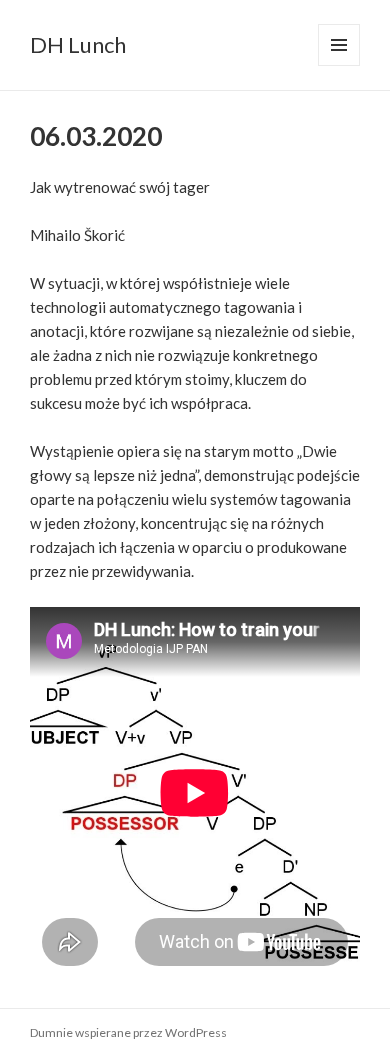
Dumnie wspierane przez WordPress (128, 1032)
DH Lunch (78, 44)
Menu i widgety (339, 65)
